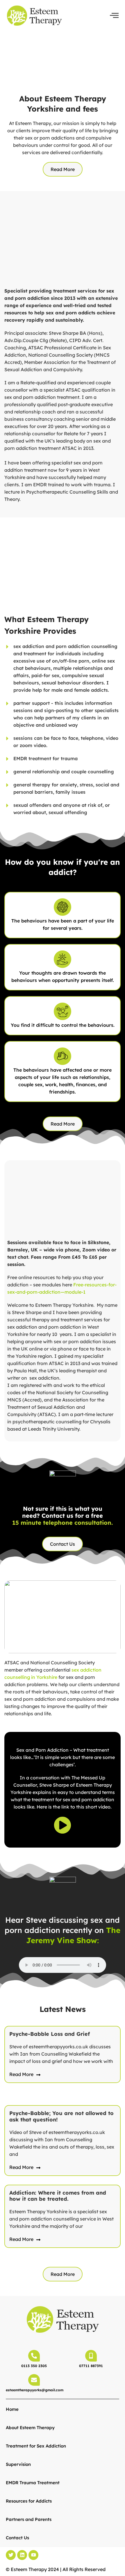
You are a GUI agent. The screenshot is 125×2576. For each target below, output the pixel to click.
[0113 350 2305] (34, 2356)
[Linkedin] (22, 2555)
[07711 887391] (91, 2356)
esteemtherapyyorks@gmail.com (35, 2390)
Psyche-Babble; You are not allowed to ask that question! (61, 2116)
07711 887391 (91, 2366)
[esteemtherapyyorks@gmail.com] (34, 2380)
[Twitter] (11, 2555)
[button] (114, 15)
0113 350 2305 (34, 2366)
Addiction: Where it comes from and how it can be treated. (58, 2196)
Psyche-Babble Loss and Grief (50, 2034)
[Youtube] (33, 2555)
